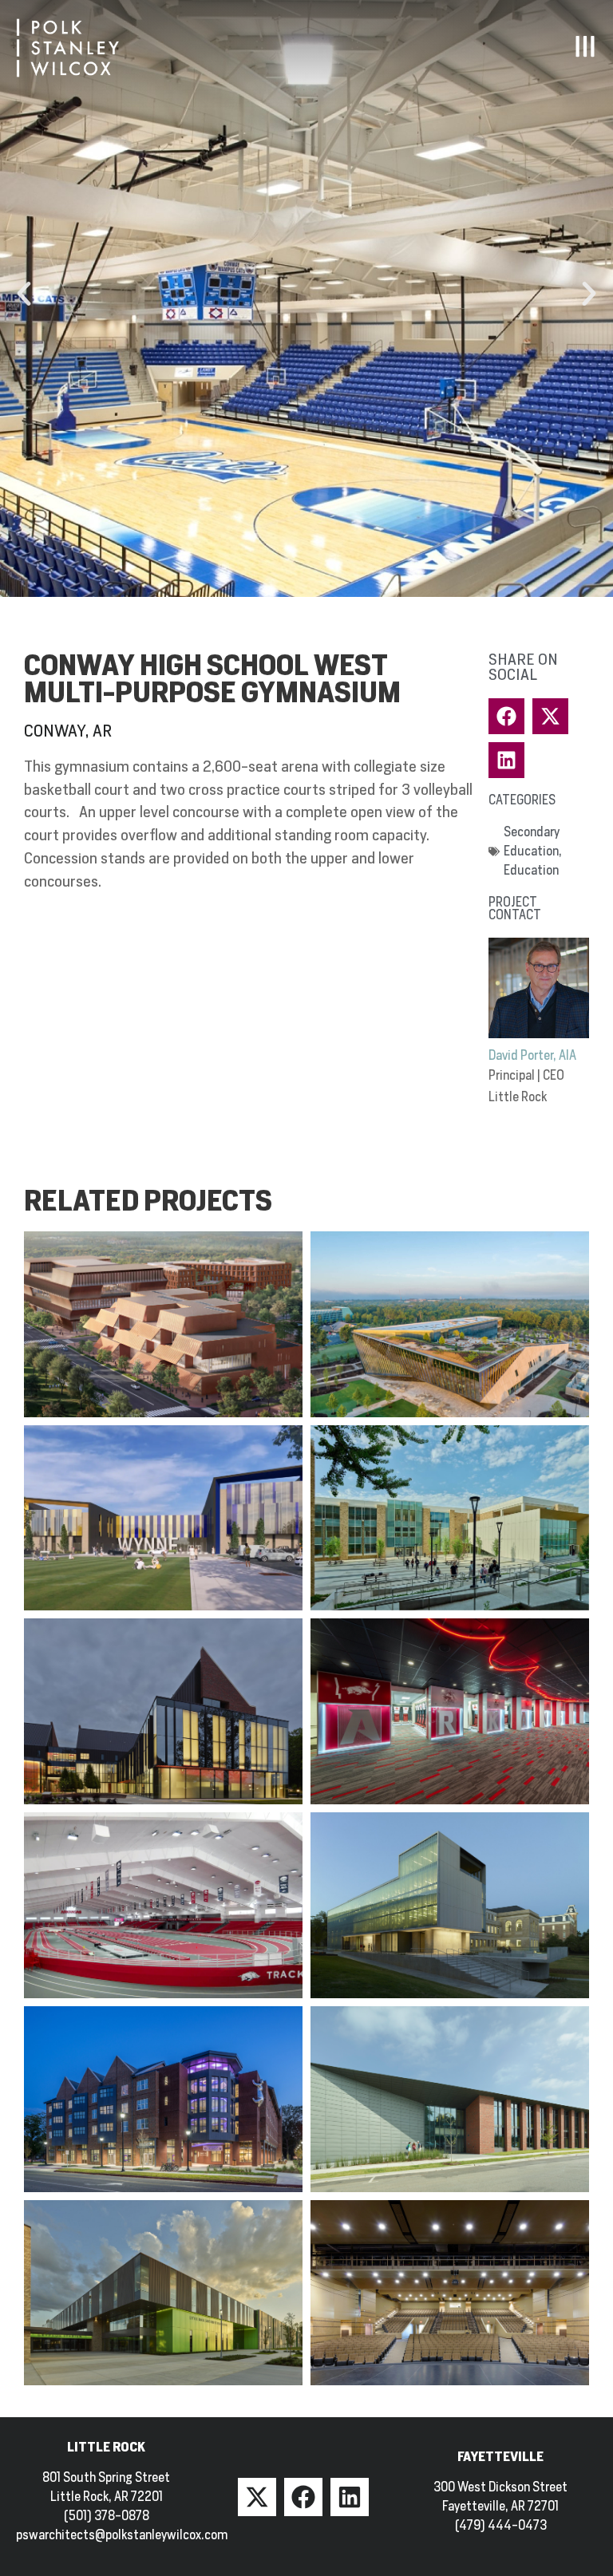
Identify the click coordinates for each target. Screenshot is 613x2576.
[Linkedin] (350, 2497)
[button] (24, 294)
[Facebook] (303, 2497)
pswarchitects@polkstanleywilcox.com (122, 2535)
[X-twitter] (257, 2497)
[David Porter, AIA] (539, 988)
